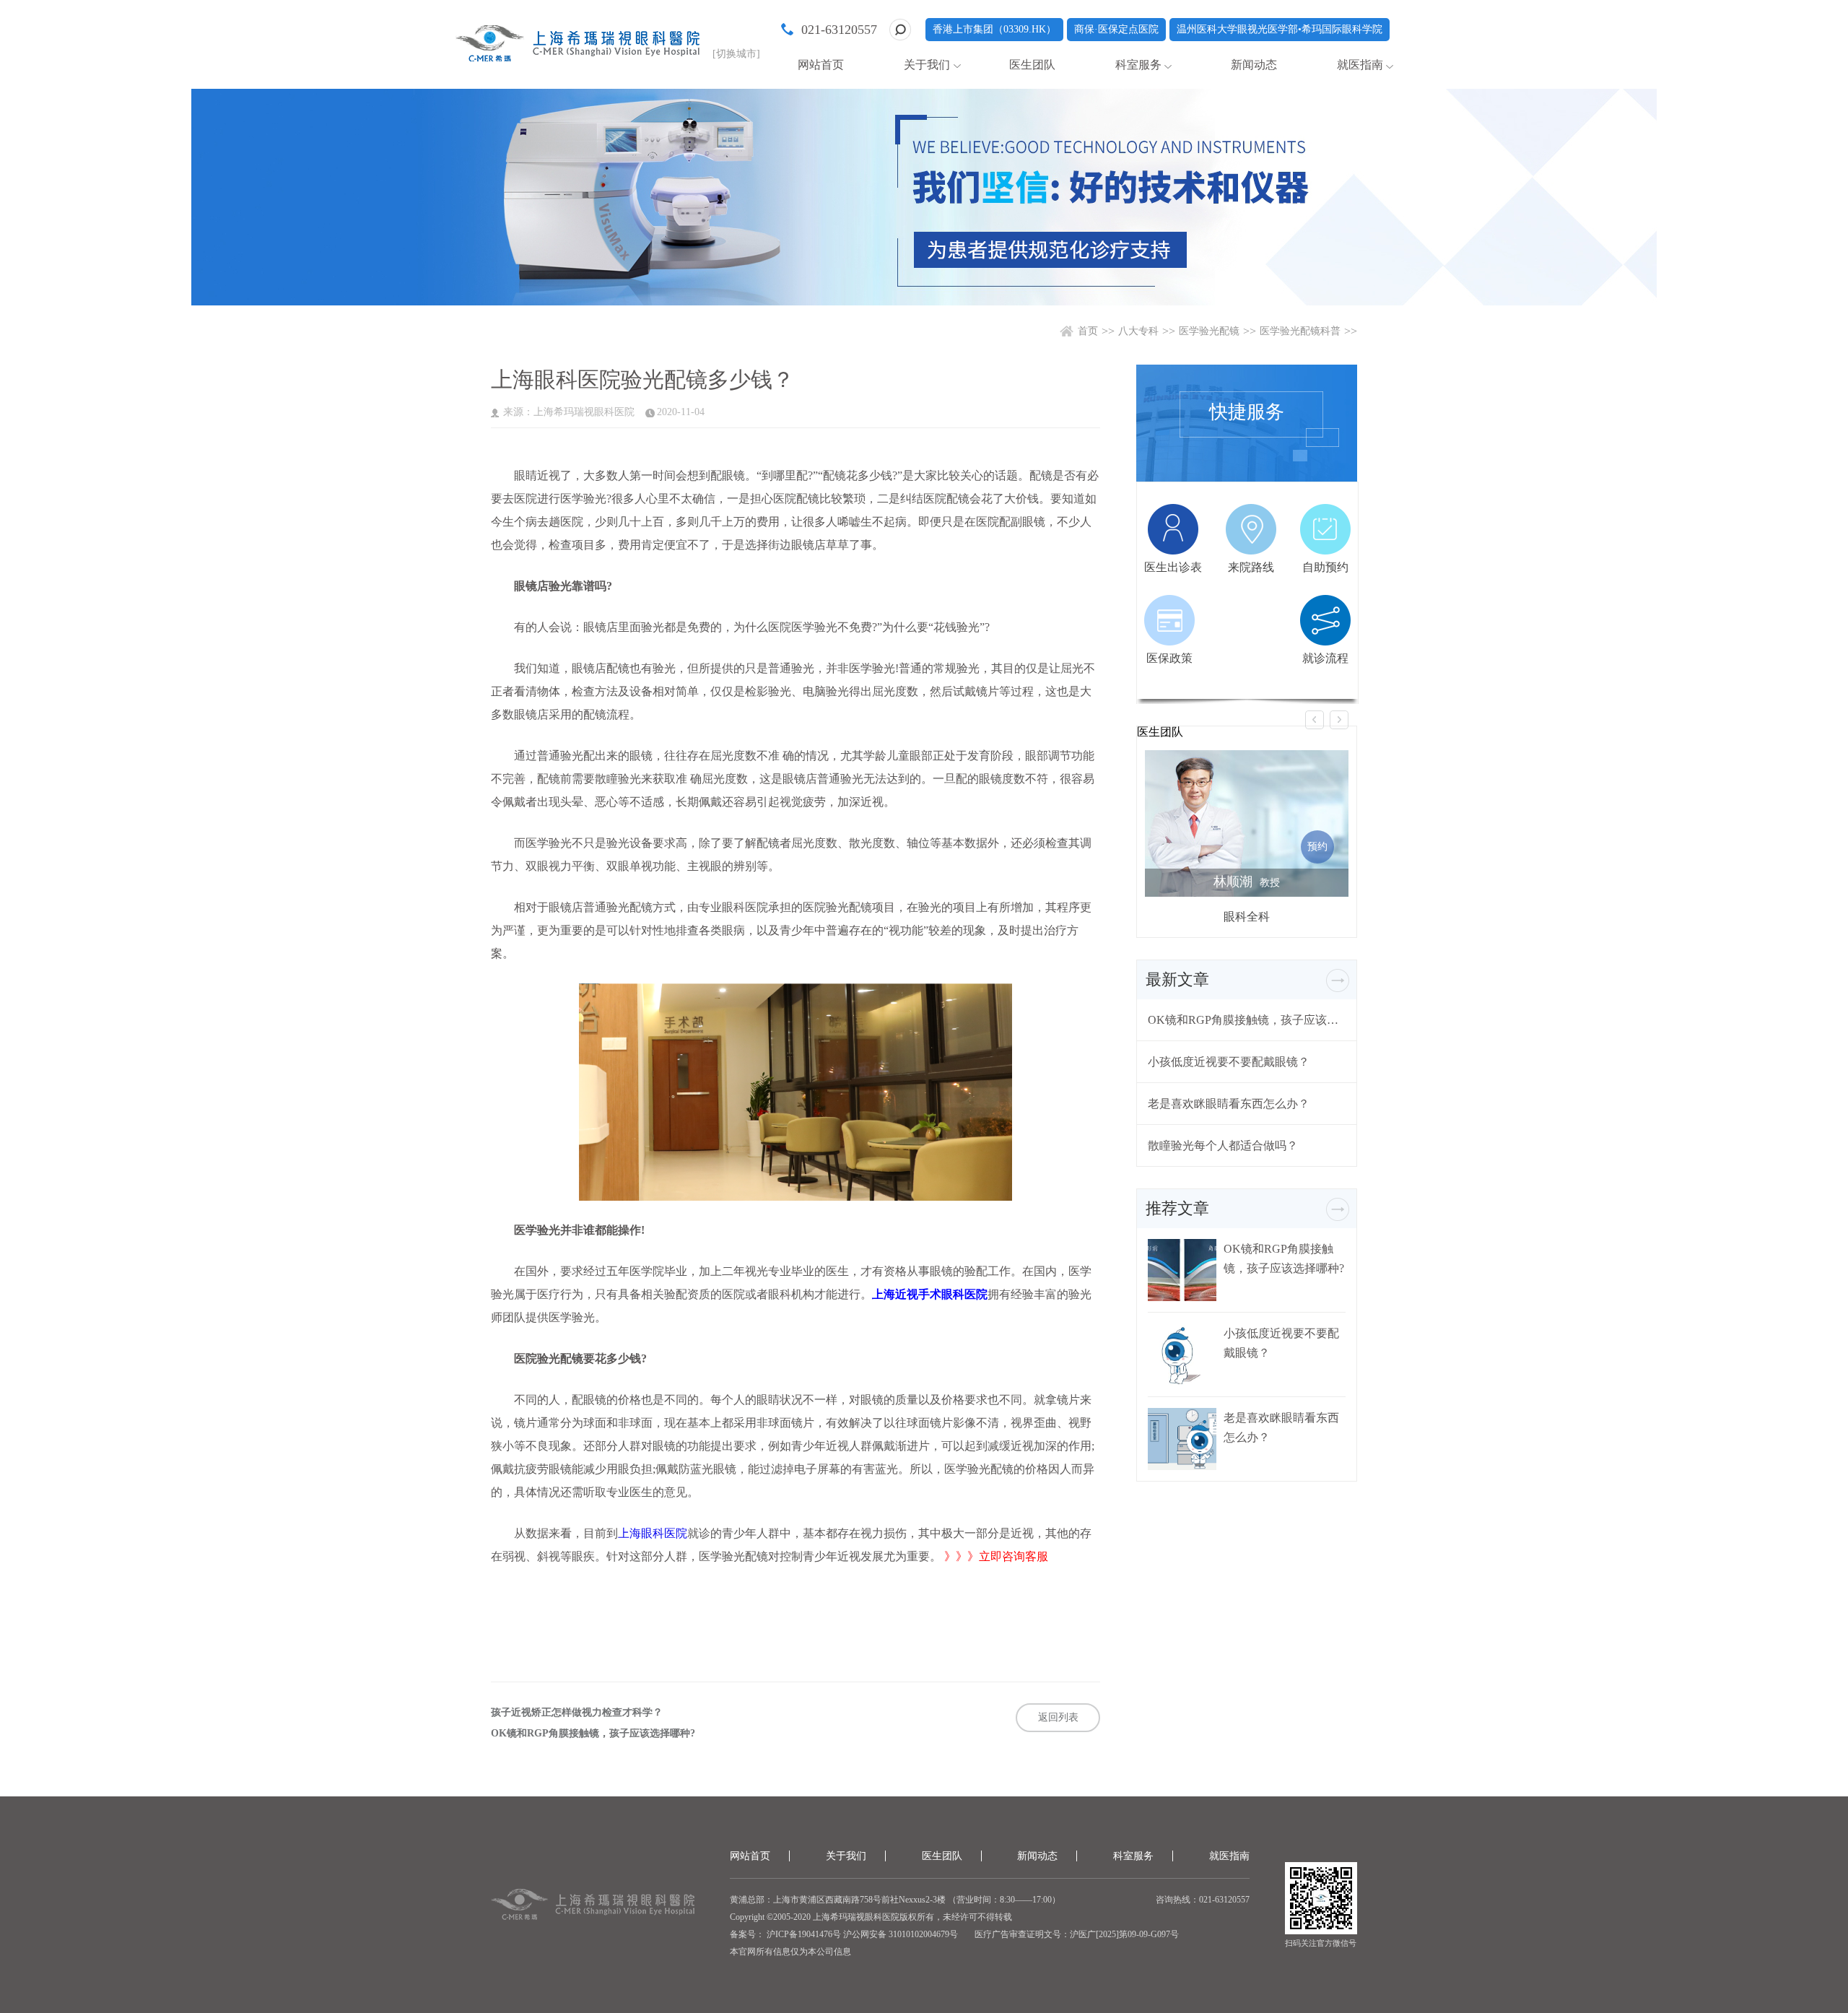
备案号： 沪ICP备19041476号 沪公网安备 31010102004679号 (844, 1934)
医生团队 (1032, 65)
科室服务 (1138, 65)
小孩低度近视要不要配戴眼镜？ (1229, 1062)
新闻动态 (1254, 65)
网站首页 (821, 65)
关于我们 (927, 65)
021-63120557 (839, 30)
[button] (1315, 720)
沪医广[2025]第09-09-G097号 (1124, 1934)
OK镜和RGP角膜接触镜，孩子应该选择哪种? (593, 1734)
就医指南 (1360, 65)
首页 (1088, 331)
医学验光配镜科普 (1300, 331)
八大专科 (1138, 331)
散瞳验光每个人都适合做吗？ (1223, 1145)
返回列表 (1058, 1717)
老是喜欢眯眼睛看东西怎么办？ (1229, 1104)
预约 (1317, 847)
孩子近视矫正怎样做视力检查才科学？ (577, 1713)
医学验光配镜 (1209, 331)
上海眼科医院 (653, 1533)
